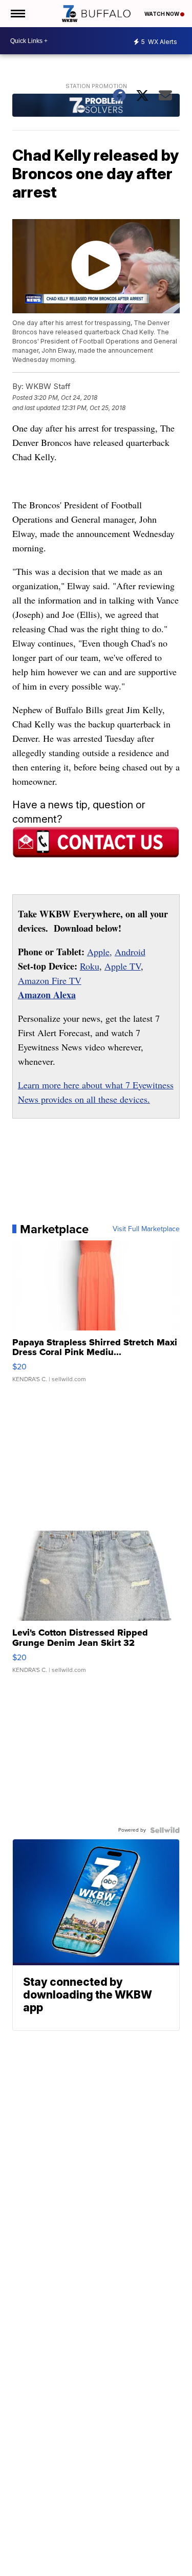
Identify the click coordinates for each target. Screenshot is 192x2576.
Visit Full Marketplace (146, 1229)
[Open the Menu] (17, 14)
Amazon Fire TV (50, 980)
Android (130, 952)
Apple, (100, 952)
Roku (90, 966)
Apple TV (123, 966)
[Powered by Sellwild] (165, 1830)
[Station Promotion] (96, 106)
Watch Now (162, 14)
